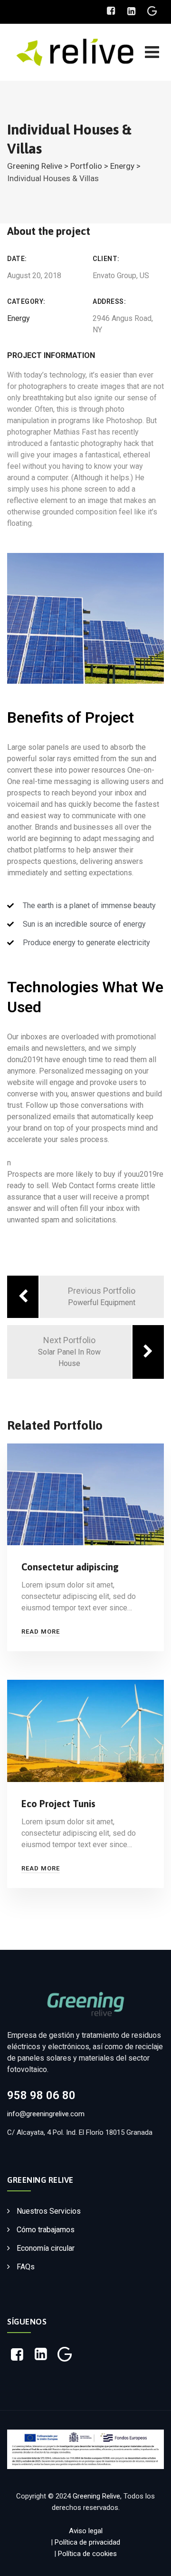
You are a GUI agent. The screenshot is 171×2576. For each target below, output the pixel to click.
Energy (19, 318)
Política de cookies (87, 2554)
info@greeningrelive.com (46, 2114)
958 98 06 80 (41, 2095)
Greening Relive (96, 2496)
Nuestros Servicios (49, 2211)
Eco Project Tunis (58, 1804)
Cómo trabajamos (46, 2230)
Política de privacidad (87, 2542)
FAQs (26, 2267)
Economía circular (46, 2248)
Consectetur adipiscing (70, 1567)
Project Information (51, 355)
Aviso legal (86, 2531)
